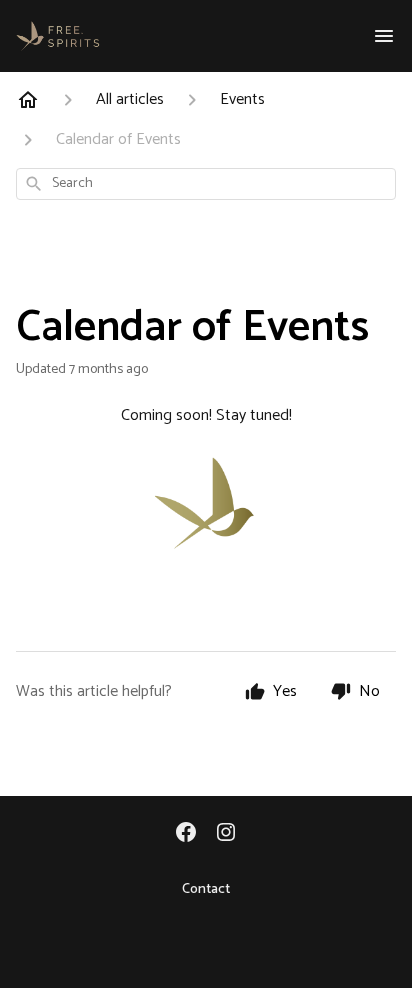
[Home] (28, 100)
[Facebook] (186, 834)
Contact (206, 890)
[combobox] (206, 184)
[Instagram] (226, 834)
